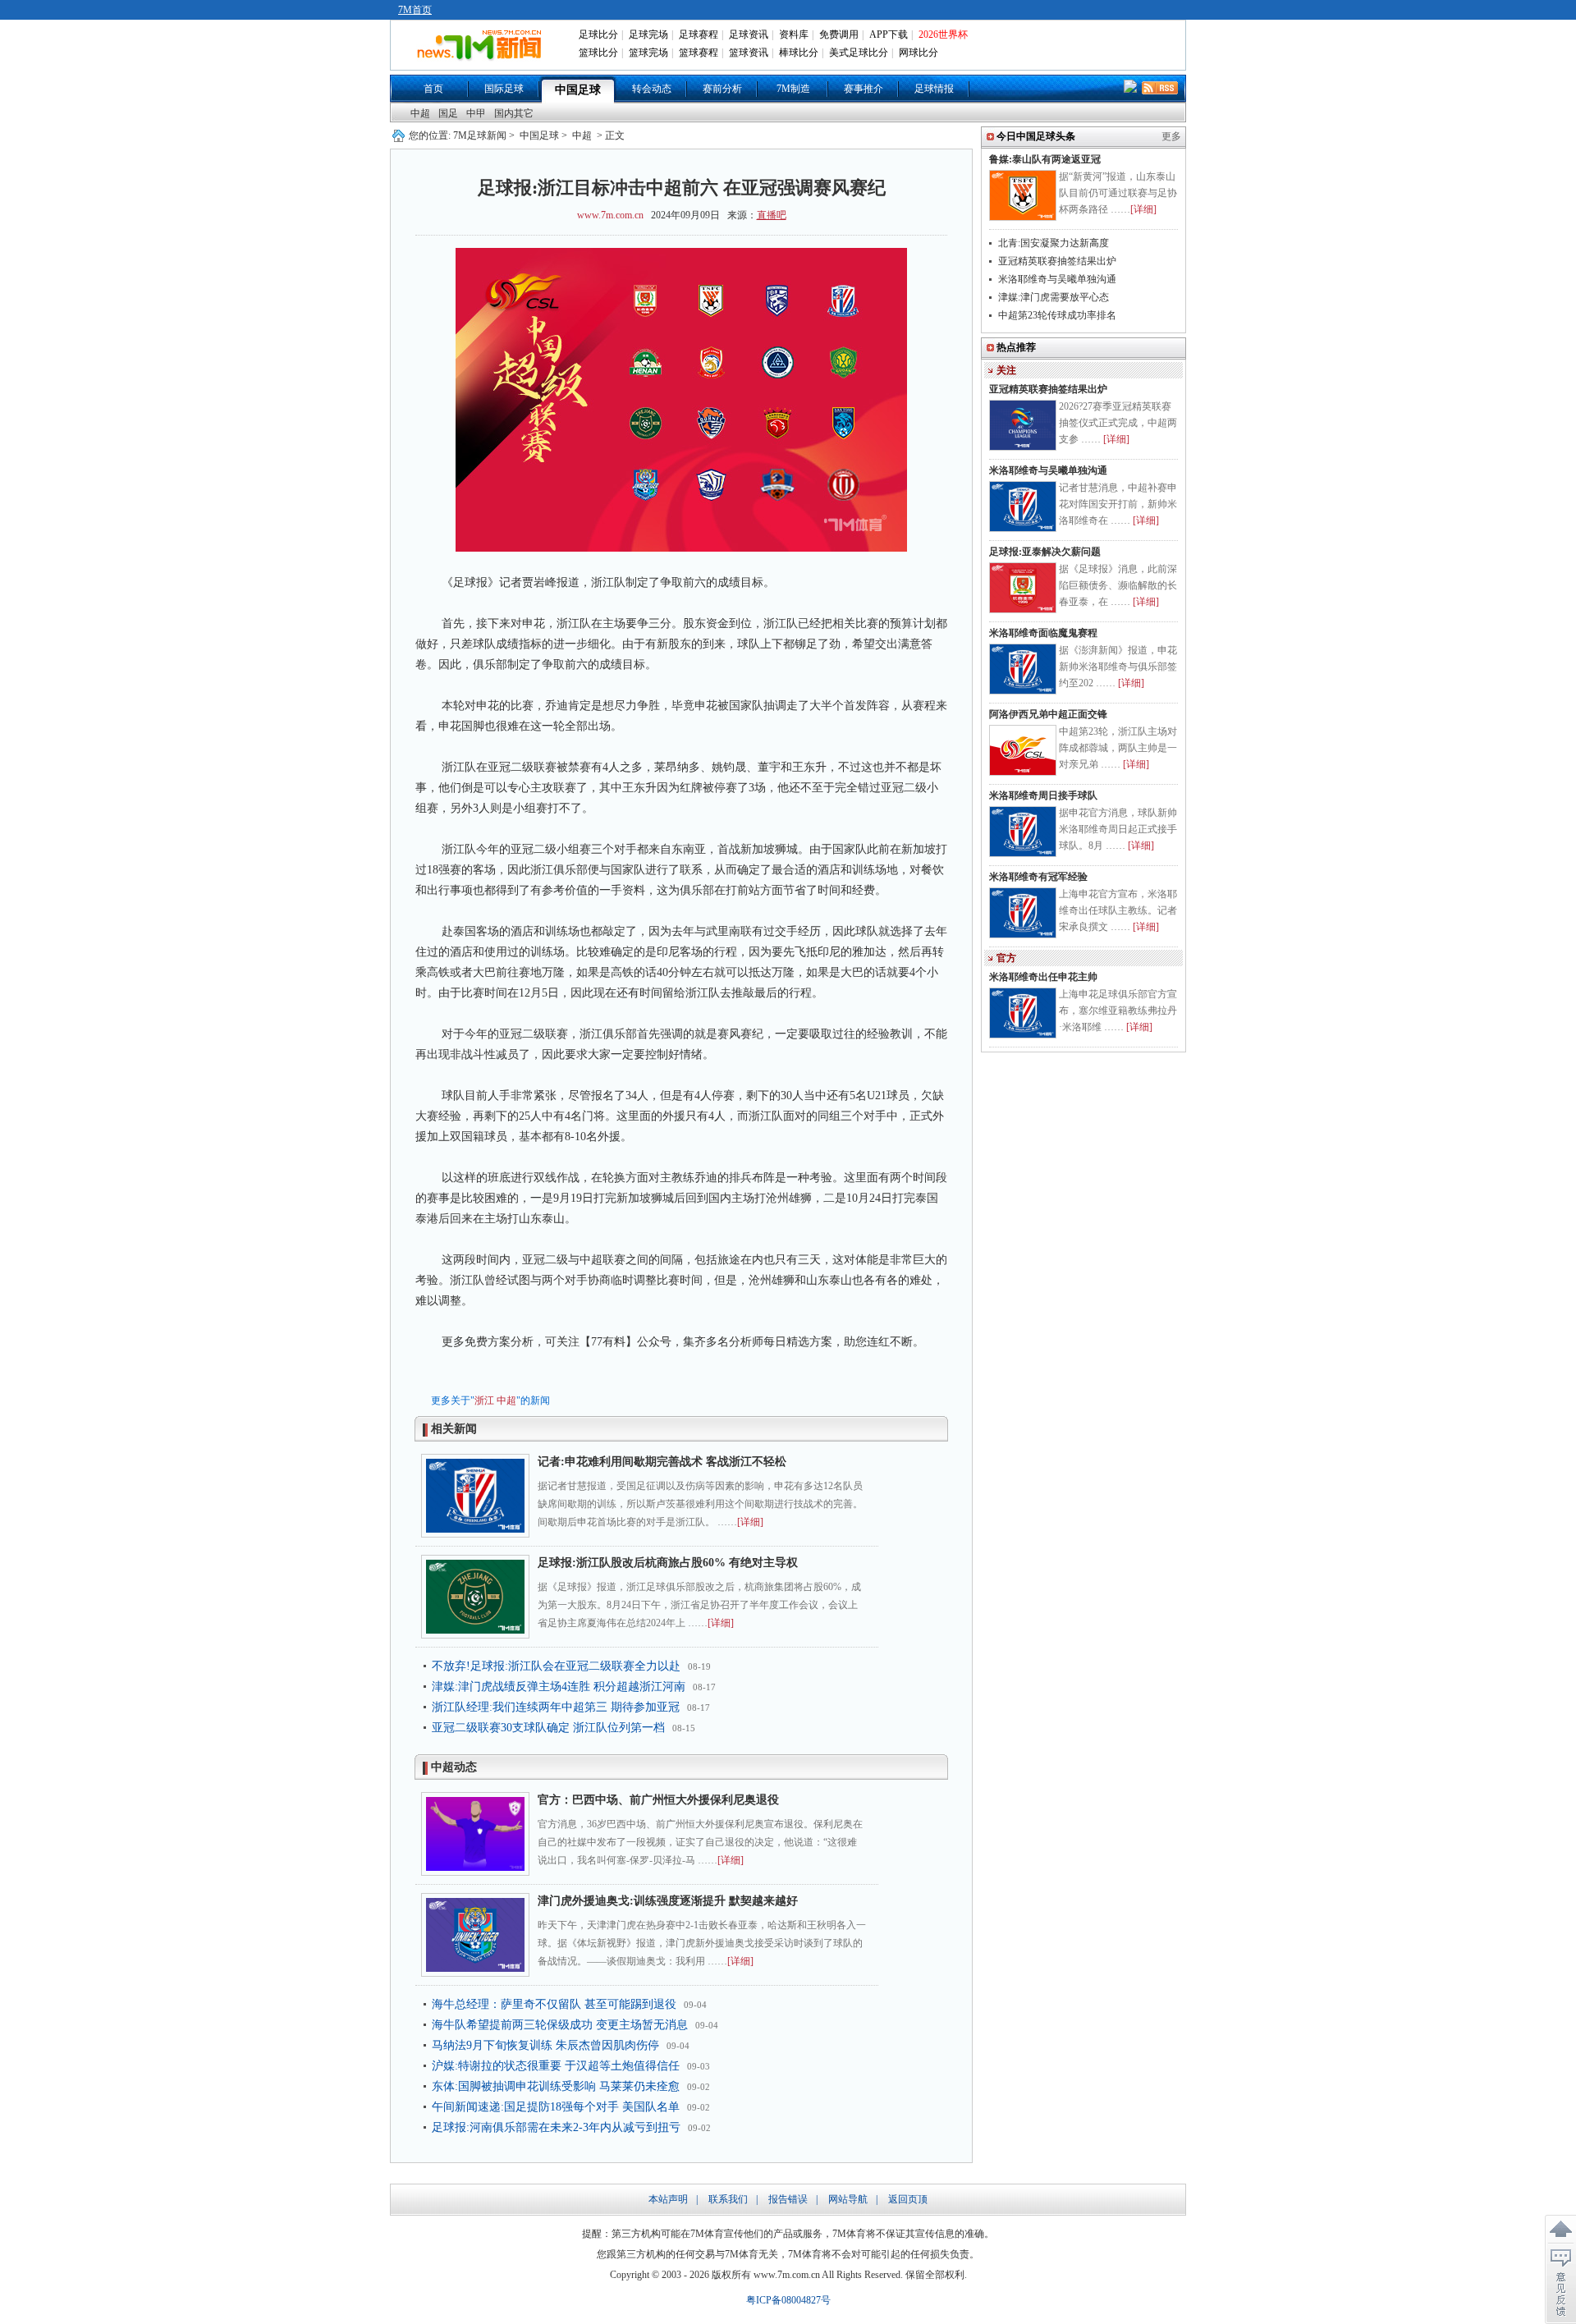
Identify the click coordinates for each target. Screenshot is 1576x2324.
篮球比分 (598, 53)
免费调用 (839, 34)
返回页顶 (908, 2199)
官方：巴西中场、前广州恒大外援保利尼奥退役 (658, 1800)
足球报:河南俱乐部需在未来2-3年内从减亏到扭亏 (556, 2127)
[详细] (750, 1522)
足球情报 (934, 89)
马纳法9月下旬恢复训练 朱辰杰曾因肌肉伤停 (545, 2045)
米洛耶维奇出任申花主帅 (1043, 977)
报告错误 (788, 2199)
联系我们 (728, 2199)
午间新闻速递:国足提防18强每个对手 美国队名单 (556, 2107)
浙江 (484, 1400)
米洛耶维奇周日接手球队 (1043, 795)
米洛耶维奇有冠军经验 (1038, 877)
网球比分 (919, 53)
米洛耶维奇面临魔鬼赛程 (1043, 633)
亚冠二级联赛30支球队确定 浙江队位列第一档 (548, 1728)
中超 (420, 113)
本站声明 (668, 2199)
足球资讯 (749, 34)
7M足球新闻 (480, 135)
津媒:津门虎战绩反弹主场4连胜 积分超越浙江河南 (559, 1687)
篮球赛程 (699, 53)
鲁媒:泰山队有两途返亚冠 (1045, 159)
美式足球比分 (859, 53)
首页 (433, 89)
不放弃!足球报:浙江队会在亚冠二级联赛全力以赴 (556, 1666)
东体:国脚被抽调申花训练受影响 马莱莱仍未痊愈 (556, 2086)
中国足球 (578, 90)
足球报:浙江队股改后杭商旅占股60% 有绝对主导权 (668, 1563)
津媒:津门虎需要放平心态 (1054, 297)
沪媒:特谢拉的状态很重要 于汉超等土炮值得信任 (556, 2066)
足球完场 (648, 34)
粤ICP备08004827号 (788, 2300)
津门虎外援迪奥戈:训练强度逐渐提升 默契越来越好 (668, 1901)
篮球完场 (648, 53)
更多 (1171, 136)
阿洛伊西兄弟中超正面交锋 (1048, 714)
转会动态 (652, 89)
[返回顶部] (1560, 2230)
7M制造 (793, 89)
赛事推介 (864, 89)
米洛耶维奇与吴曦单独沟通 (1057, 279)
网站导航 (848, 2199)
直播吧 (772, 215)
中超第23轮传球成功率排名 (1057, 315)
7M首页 (415, 10)
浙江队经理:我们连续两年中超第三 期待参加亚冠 (556, 1707)
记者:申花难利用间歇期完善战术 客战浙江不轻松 (662, 1462)
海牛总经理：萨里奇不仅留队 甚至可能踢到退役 (554, 2004)
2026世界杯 (943, 34)
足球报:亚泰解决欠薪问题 (1045, 552)
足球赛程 (699, 34)
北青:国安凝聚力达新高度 (1054, 243)
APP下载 (889, 34)
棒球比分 (799, 53)
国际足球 (504, 89)
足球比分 (598, 34)
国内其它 (514, 113)
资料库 (794, 34)
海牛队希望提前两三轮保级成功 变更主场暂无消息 (560, 2025)
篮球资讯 (749, 53)
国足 (448, 113)
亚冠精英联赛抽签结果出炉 (1057, 261)
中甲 (476, 113)
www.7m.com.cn (610, 215)
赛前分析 (722, 89)
